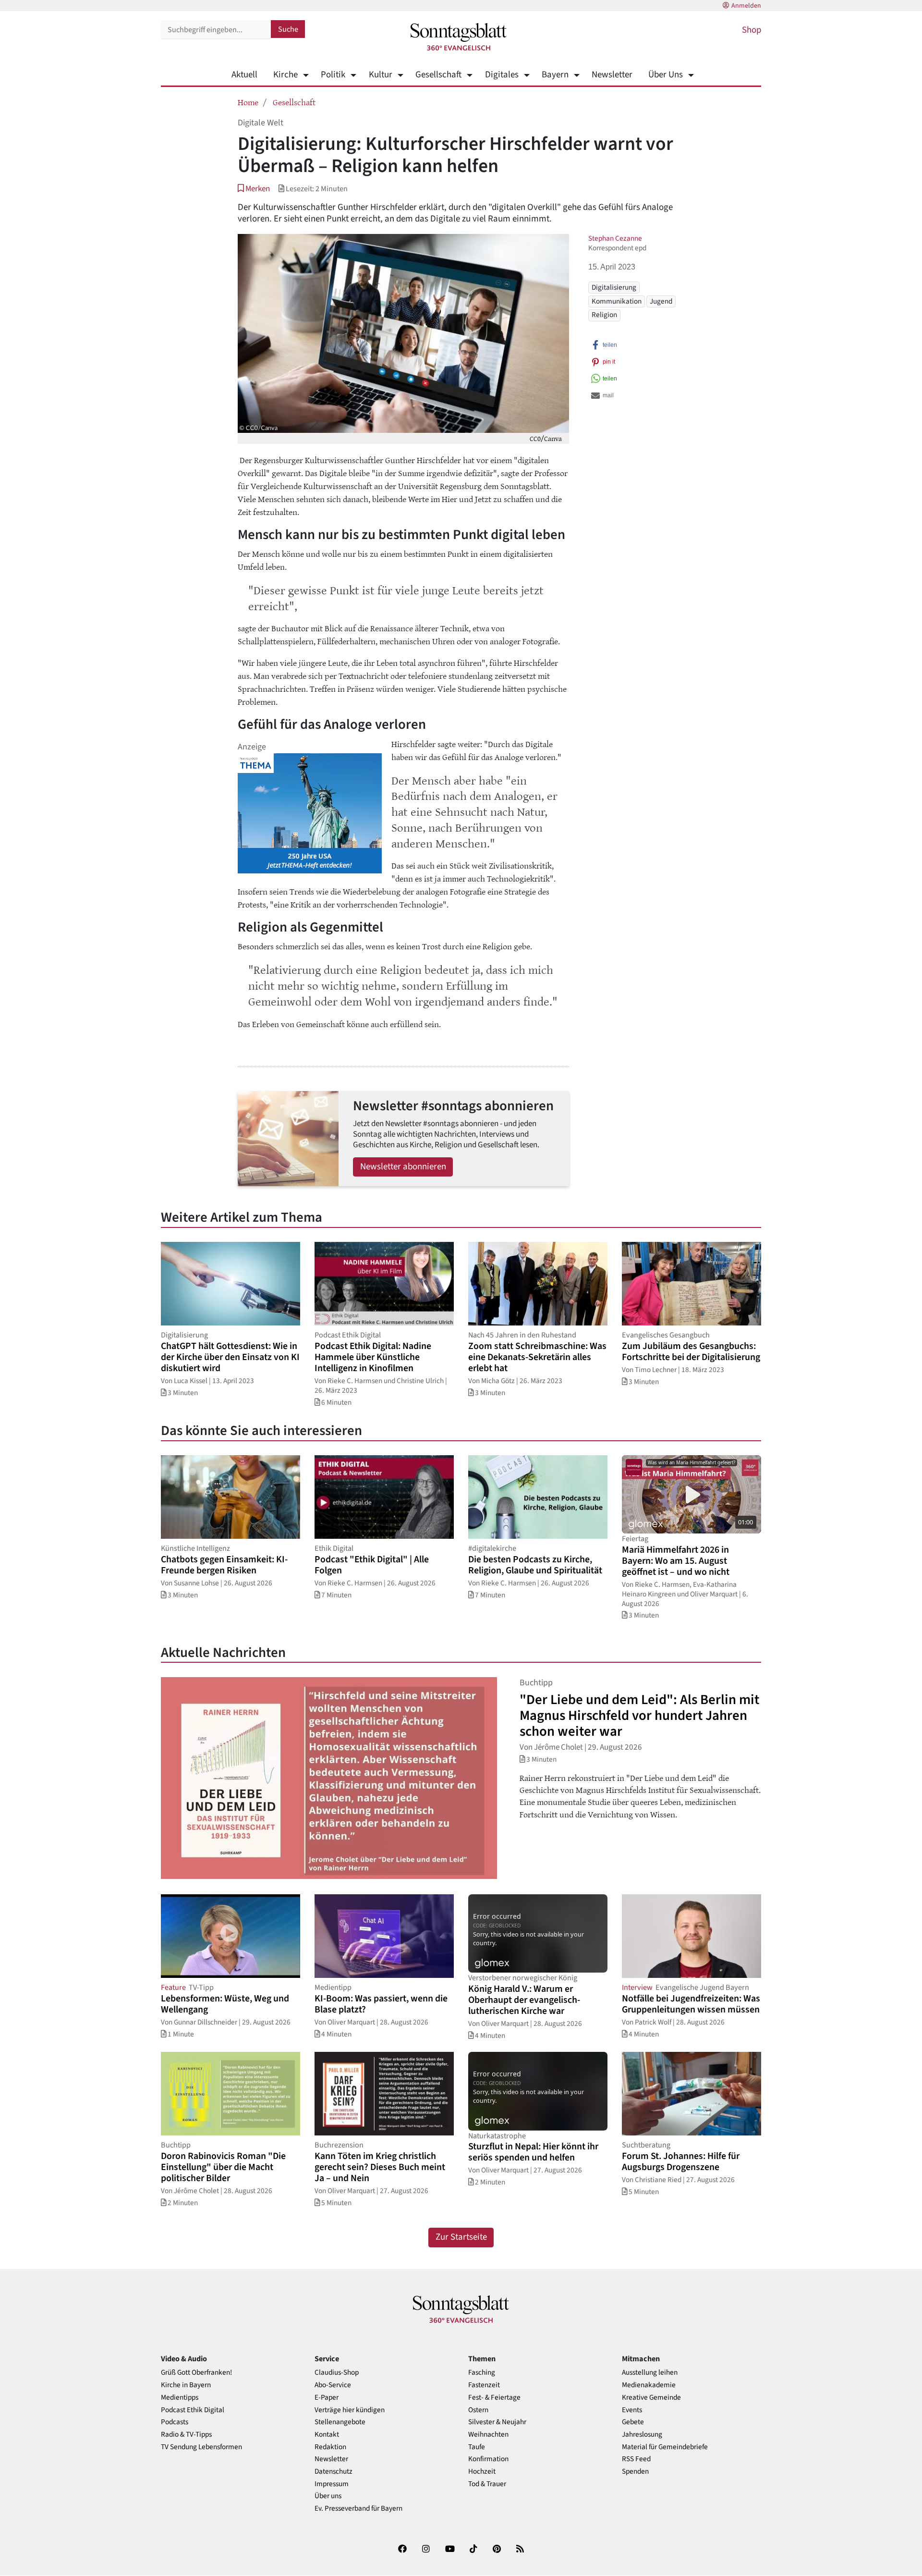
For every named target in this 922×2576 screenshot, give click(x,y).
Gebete (633, 2422)
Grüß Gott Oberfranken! (196, 2373)
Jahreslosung (642, 2435)
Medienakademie (649, 2385)
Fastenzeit (484, 2385)
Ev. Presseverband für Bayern (358, 2509)
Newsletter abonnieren (403, 1167)
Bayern (555, 75)
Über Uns (666, 75)
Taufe (477, 2447)
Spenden (635, 2472)
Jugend (661, 301)
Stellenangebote (340, 2422)
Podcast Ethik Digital (193, 2410)
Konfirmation (488, 2459)
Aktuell (244, 75)
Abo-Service (333, 2385)
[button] (254, 189)
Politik (333, 75)
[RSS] (520, 2551)
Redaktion (330, 2447)
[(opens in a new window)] (402, 2551)
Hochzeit (482, 2472)
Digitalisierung (614, 287)
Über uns (328, 2496)
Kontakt (327, 2435)
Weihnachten (488, 2435)
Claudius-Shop (337, 2373)
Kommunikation (617, 301)
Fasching (482, 2373)
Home (248, 102)
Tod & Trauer (487, 2484)
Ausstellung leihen (650, 2373)
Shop (752, 30)
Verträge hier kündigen (350, 2410)
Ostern (478, 2410)
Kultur (380, 75)
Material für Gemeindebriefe (665, 2447)
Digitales (502, 75)
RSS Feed (636, 2459)
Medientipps (180, 2398)
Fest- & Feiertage (494, 2398)
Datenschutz (334, 2472)
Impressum (332, 2484)
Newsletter (612, 75)
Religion (604, 315)
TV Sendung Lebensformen (201, 2447)
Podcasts (175, 2422)
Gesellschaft (438, 75)
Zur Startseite (461, 2237)
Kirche (285, 75)
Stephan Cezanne (615, 238)
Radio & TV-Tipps (186, 2435)
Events (632, 2410)
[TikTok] (473, 2551)
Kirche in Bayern (186, 2385)
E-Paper (327, 2398)
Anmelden (746, 6)
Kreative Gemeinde (651, 2398)
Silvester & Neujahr (497, 2422)
